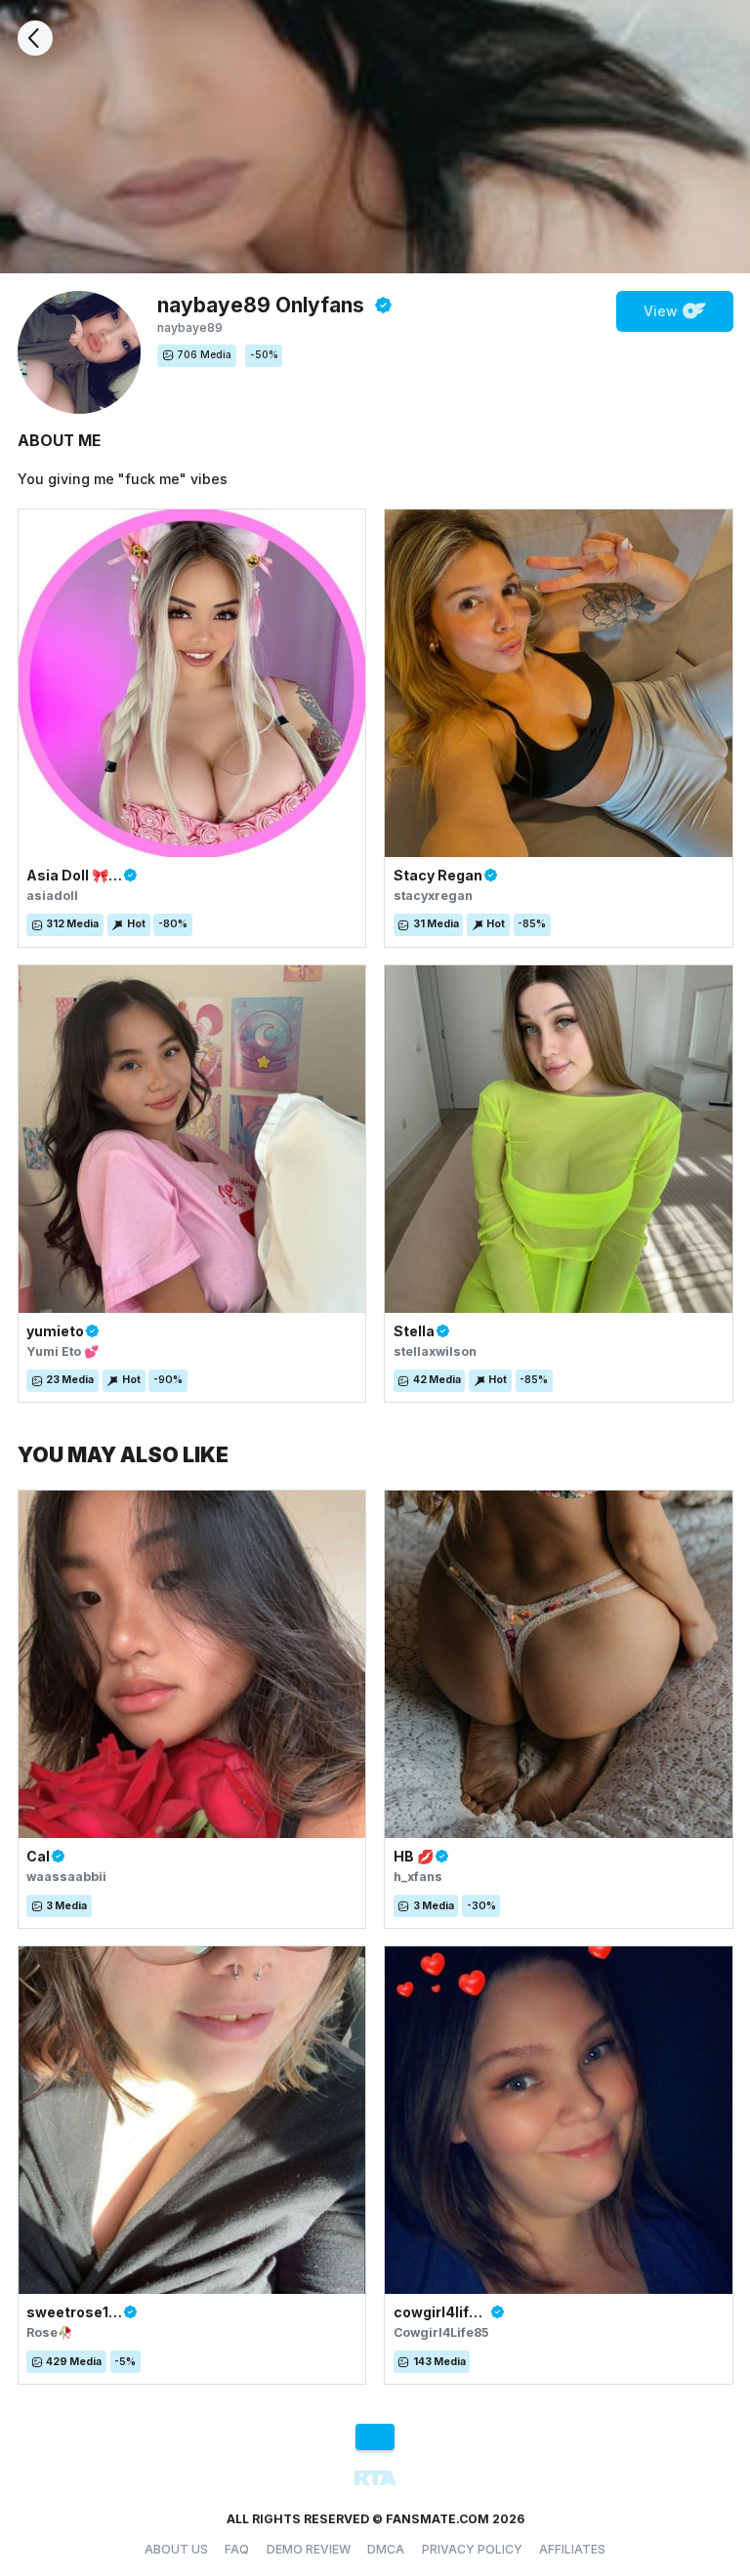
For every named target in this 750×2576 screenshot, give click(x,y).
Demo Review (309, 2549)
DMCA (386, 2549)
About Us (176, 2549)
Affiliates (572, 2549)
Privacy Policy (472, 2549)
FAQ (237, 2549)
